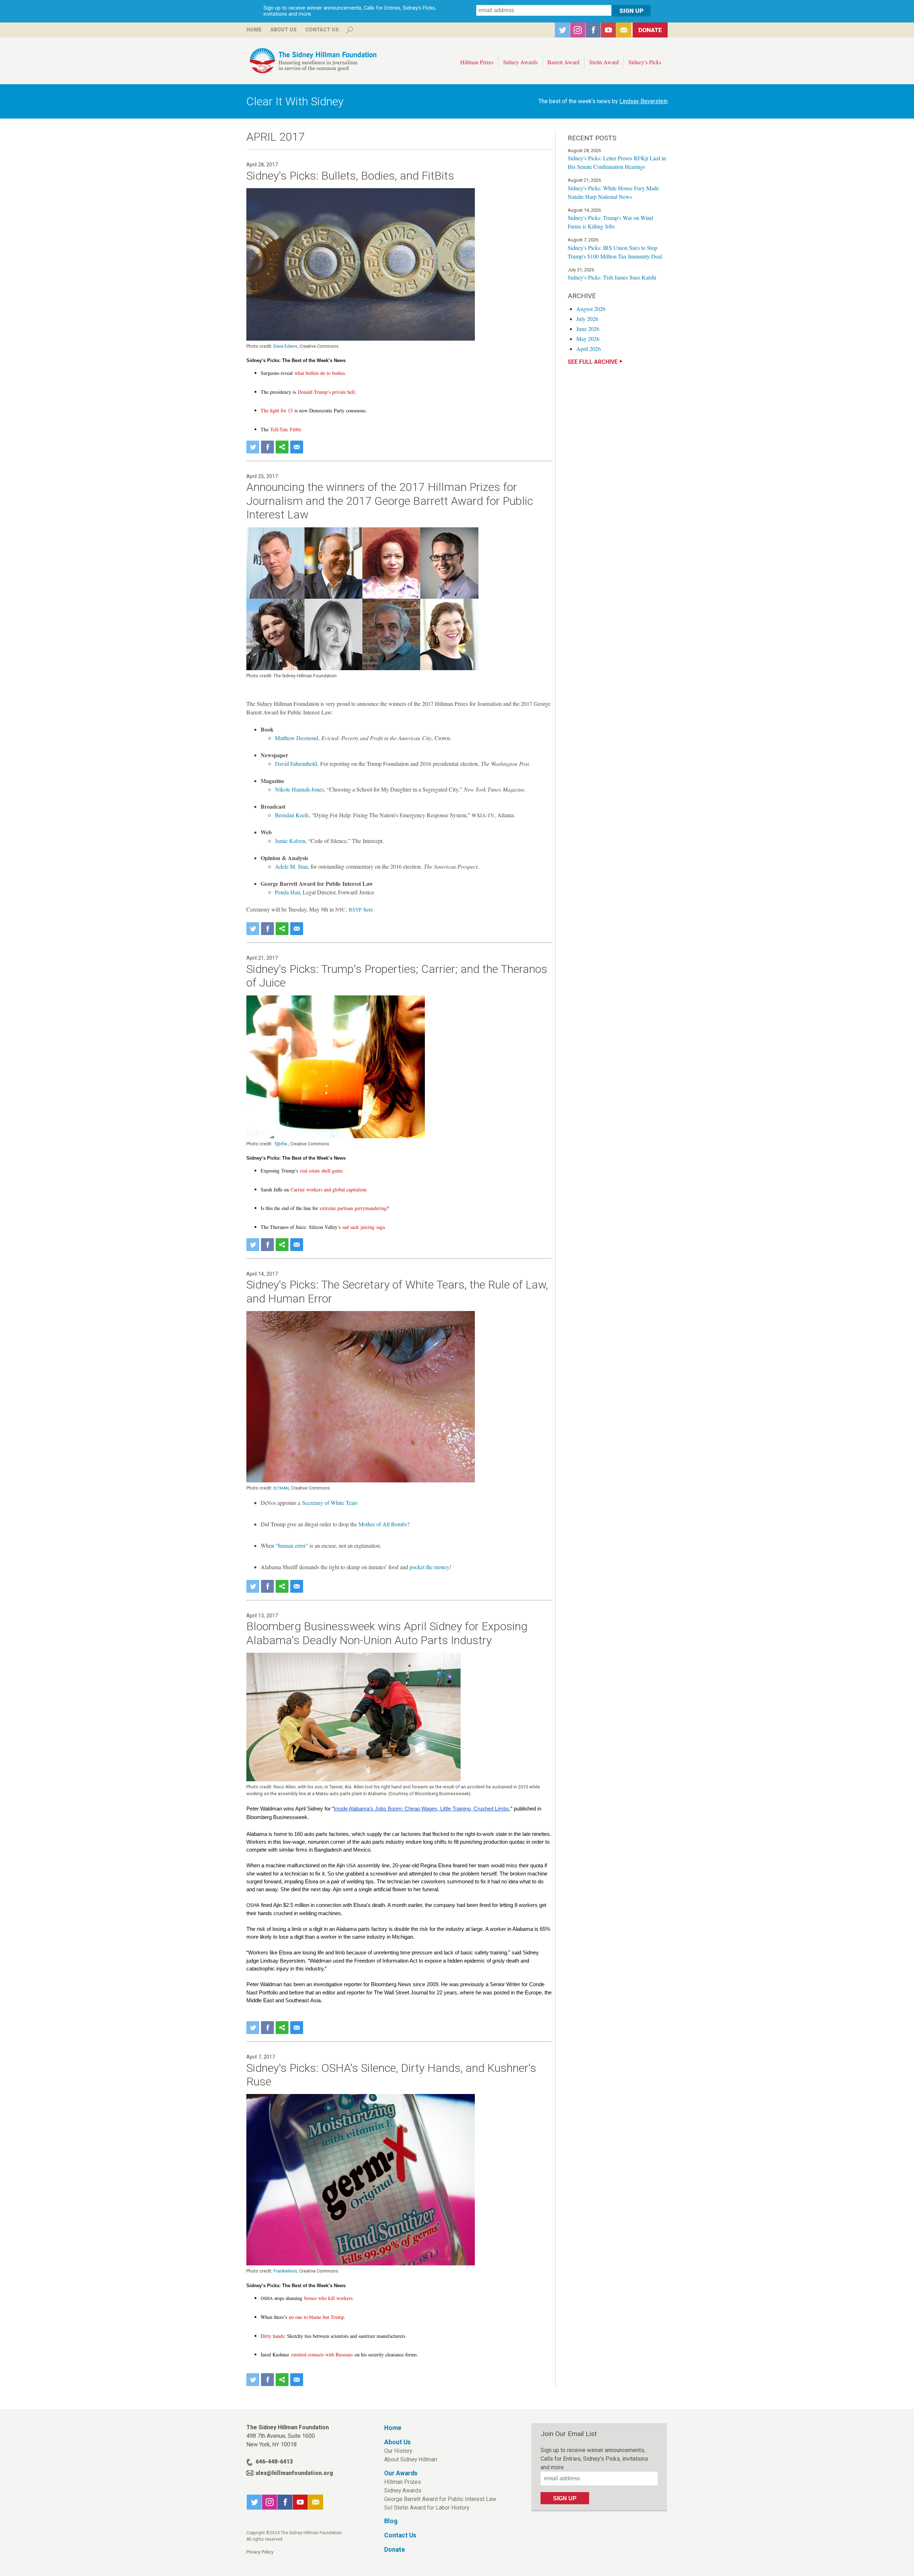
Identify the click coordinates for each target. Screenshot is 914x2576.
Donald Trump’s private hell (326, 392)
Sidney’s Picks (645, 62)
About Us (283, 30)
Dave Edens (285, 346)
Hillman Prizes (477, 62)
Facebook (593, 30)
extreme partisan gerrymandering (353, 1208)
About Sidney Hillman (411, 2459)
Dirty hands (272, 2336)
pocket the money (430, 1567)
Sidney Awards (520, 62)
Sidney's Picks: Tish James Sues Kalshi (612, 277)
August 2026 (591, 309)
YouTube (608, 30)
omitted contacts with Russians (322, 2354)
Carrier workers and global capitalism (329, 1189)
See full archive (593, 362)
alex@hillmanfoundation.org (294, 2473)
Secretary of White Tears (330, 1503)
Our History (398, 2451)
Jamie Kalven (290, 841)
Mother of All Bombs (383, 1524)
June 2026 (588, 329)
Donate (650, 30)
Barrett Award (563, 62)
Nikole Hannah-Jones (299, 789)
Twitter (562, 30)
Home (254, 30)
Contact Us (322, 30)
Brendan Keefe (292, 815)
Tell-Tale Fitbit (286, 429)
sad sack (351, 1227)
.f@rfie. (281, 1144)
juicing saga (373, 1227)
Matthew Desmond (297, 738)
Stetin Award (604, 62)
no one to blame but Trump (317, 2317)
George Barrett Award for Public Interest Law (440, 2499)
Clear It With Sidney (295, 101)
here (361, 909)
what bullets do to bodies (320, 373)
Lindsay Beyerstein (644, 101)
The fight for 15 (277, 410)
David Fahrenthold (296, 764)
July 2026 (587, 319)
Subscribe (624, 30)
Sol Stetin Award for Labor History (427, 2508)
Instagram (578, 30)
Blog (391, 2521)
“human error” (292, 1545)
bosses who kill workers (328, 2298)
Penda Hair (287, 892)
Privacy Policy (260, 2552)
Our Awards (401, 2473)
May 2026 (588, 339)
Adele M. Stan (291, 866)
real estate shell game (321, 1171)
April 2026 (589, 349)
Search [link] (350, 30)
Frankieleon (285, 2271)
